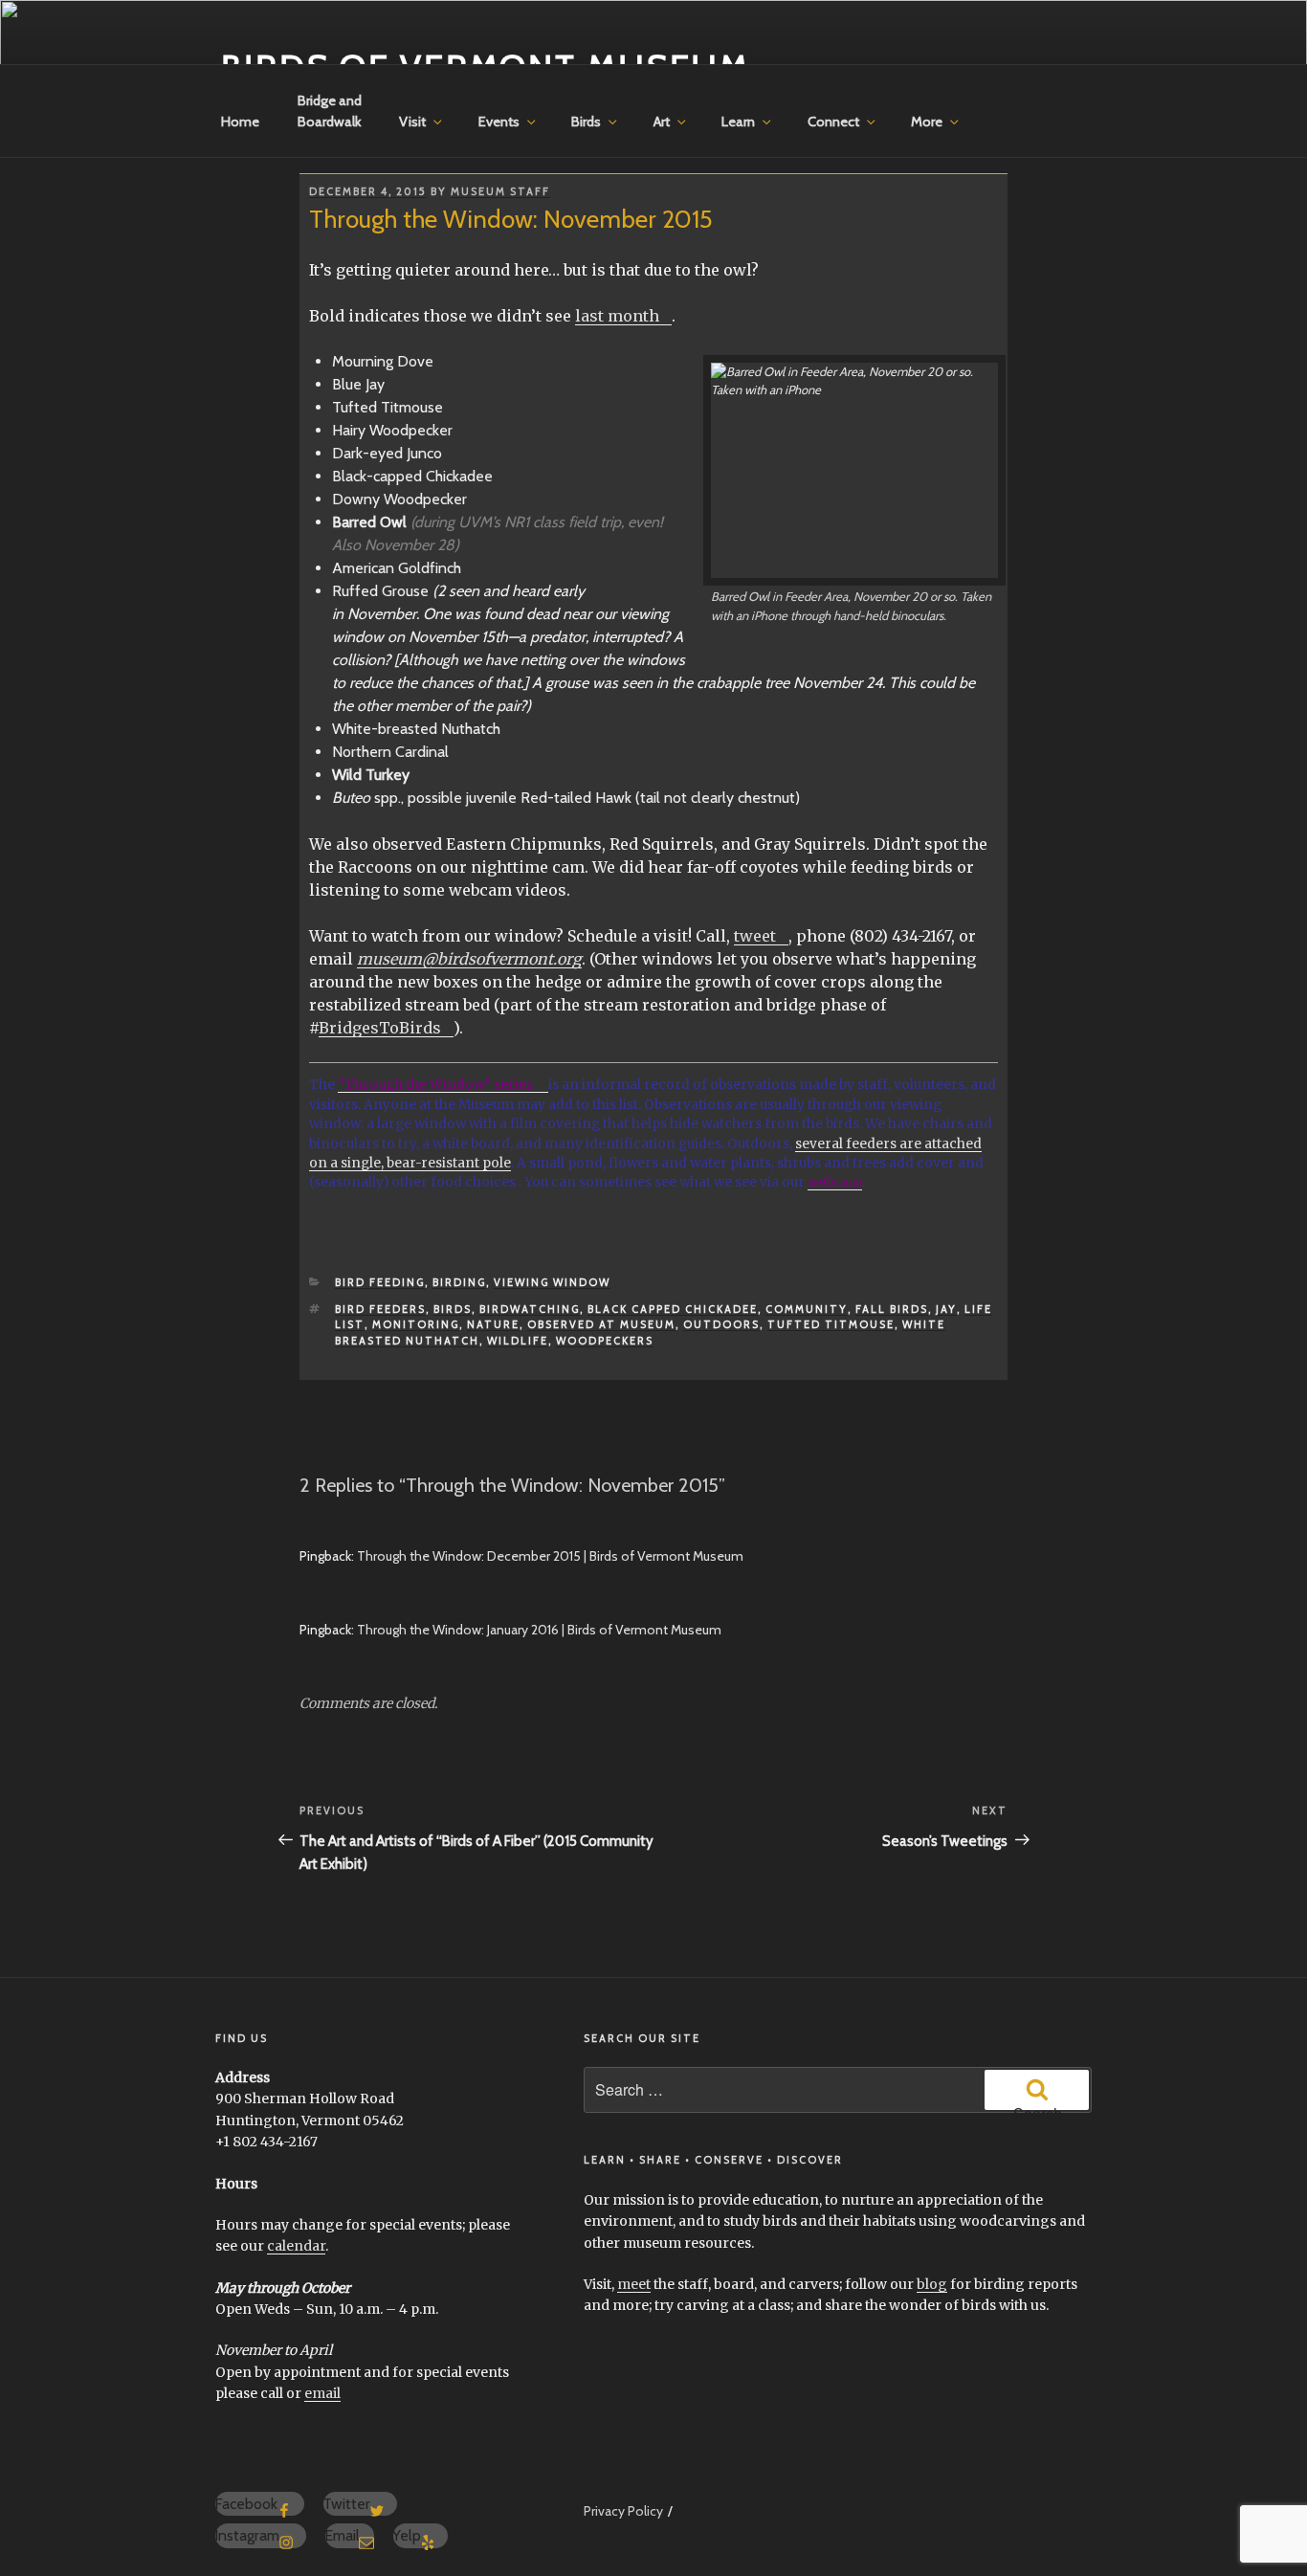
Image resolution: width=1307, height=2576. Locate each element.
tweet (755, 936)
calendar (296, 2246)
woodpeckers (605, 1341)
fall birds (892, 1309)
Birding (459, 1282)
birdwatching (530, 1309)
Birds (586, 122)
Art (662, 122)
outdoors (721, 1324)
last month (617, 316)
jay (946, 1309)
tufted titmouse (831, 1324)
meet (634, 2284)
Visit (412, 122)
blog (932, 2284)
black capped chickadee (673, 1309)
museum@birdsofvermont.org (469, 959)
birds (453, 1309)
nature (493, 1324)
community (807, 1309)
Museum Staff (500, 191)
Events (499, 122)
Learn (738, 122)
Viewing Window (552, 1282)
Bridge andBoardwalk (330, 111)
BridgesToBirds (380, 1028)
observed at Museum (601, 1324)
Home (240, 122)
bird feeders (380, 1309)
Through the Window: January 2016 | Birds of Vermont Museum (539, 1630)
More (927, 122)
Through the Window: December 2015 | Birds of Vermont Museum (550, 1556)
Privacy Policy (623, 2511)
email (322, 2393)
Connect (833, 122)
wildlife (518, 1341)
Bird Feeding (380, 1282)
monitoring (416, 1324)
